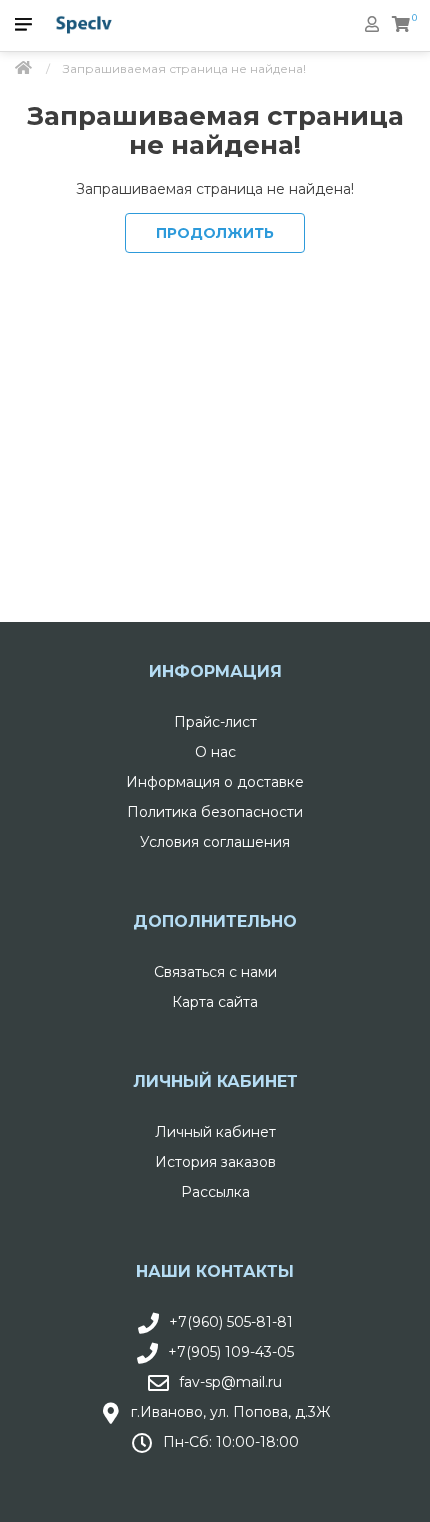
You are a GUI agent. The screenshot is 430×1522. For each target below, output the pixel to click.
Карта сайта (215, 1002)
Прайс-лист (215, 722)
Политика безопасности (215, 812)
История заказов (215, 1162)
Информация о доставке (215, 782)
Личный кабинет (215, 1132)
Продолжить (215, 233)
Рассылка (215, 1192)
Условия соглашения (215, 842)
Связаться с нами (215, 972)
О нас (215, 752)
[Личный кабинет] (372, 24)
